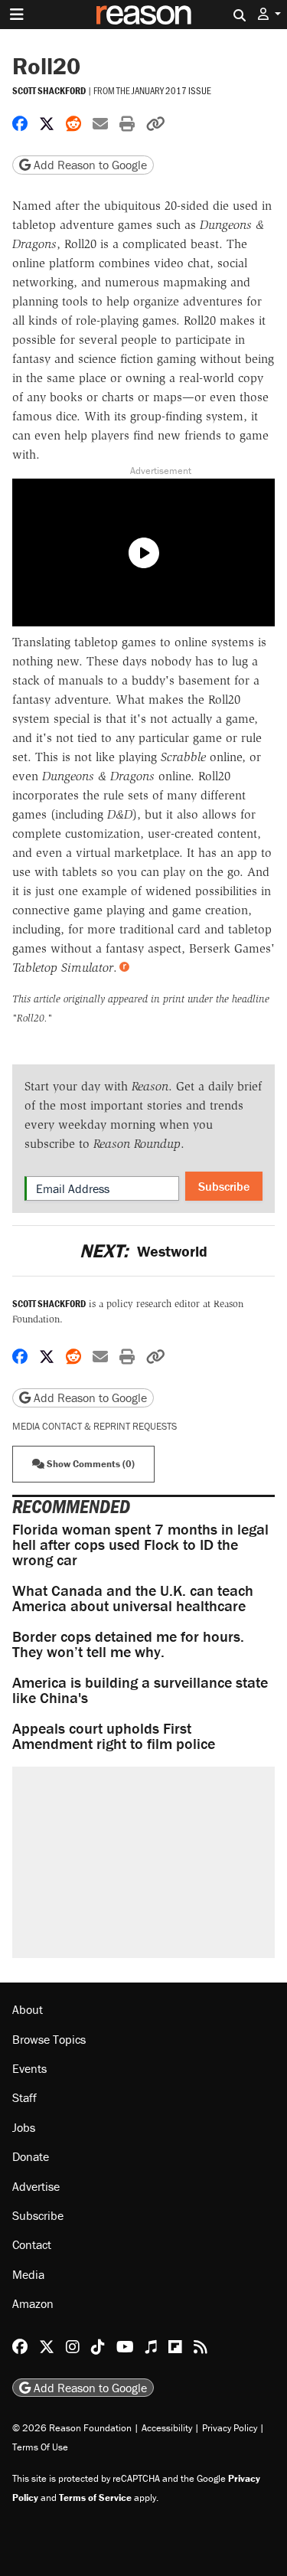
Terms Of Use (40, 2447)
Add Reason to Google (89, 165)
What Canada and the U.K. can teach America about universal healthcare (133, 1598)
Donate (31, 2156)
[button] (269, 14)
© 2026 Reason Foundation (72, 2428)
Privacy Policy (230, 2428)
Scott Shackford (49, 91)
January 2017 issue (171, 90)
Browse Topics (49, 2039)
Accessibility (167, 2428)
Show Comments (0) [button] (90, 1464)
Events (29, 2068)
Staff (24, 2097)
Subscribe (224, 1186)
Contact (32, 2244)
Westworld (143, 1251)
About (28, 2009)
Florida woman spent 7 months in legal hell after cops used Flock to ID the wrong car (140, 1544)
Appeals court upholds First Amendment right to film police (114, 1736)
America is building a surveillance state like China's (140, 1690)
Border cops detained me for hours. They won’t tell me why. (128, 1644)
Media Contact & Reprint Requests (95, 1426)
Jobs (24, 2127)
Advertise (36, 2186)
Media (28, 2274)
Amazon (33, 2303)
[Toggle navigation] (17, 15)
